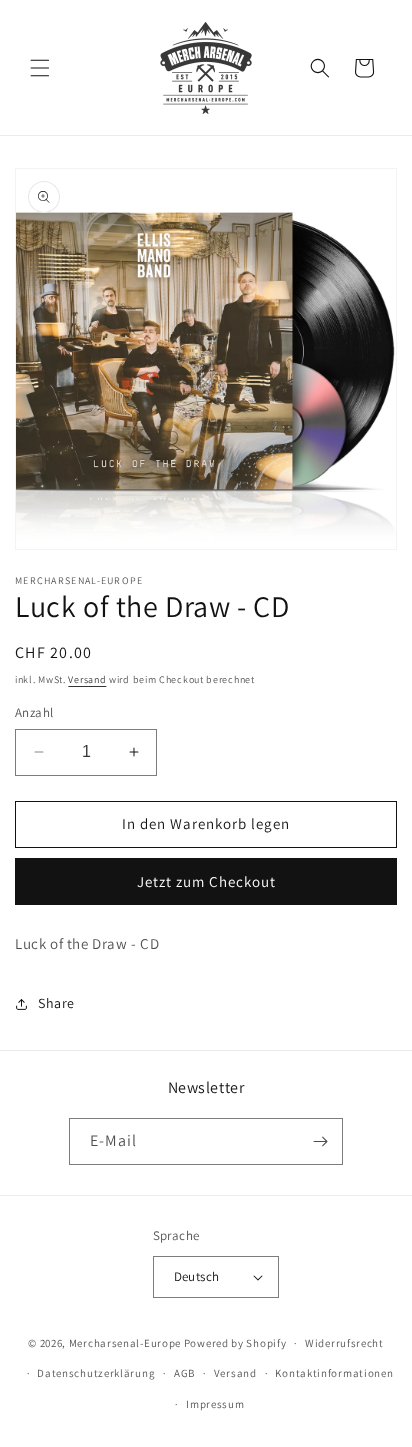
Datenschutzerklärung (96, 1373)
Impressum (215, 1404)
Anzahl (34, 712)
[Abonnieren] (320, 1141)
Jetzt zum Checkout (206, 881)
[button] (40, 68)
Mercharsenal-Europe (125, 1343)
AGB (184, 1373)
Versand (87, 679)
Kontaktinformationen (334, 1373)
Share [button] (56, 1003)
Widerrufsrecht (344, 1343)
